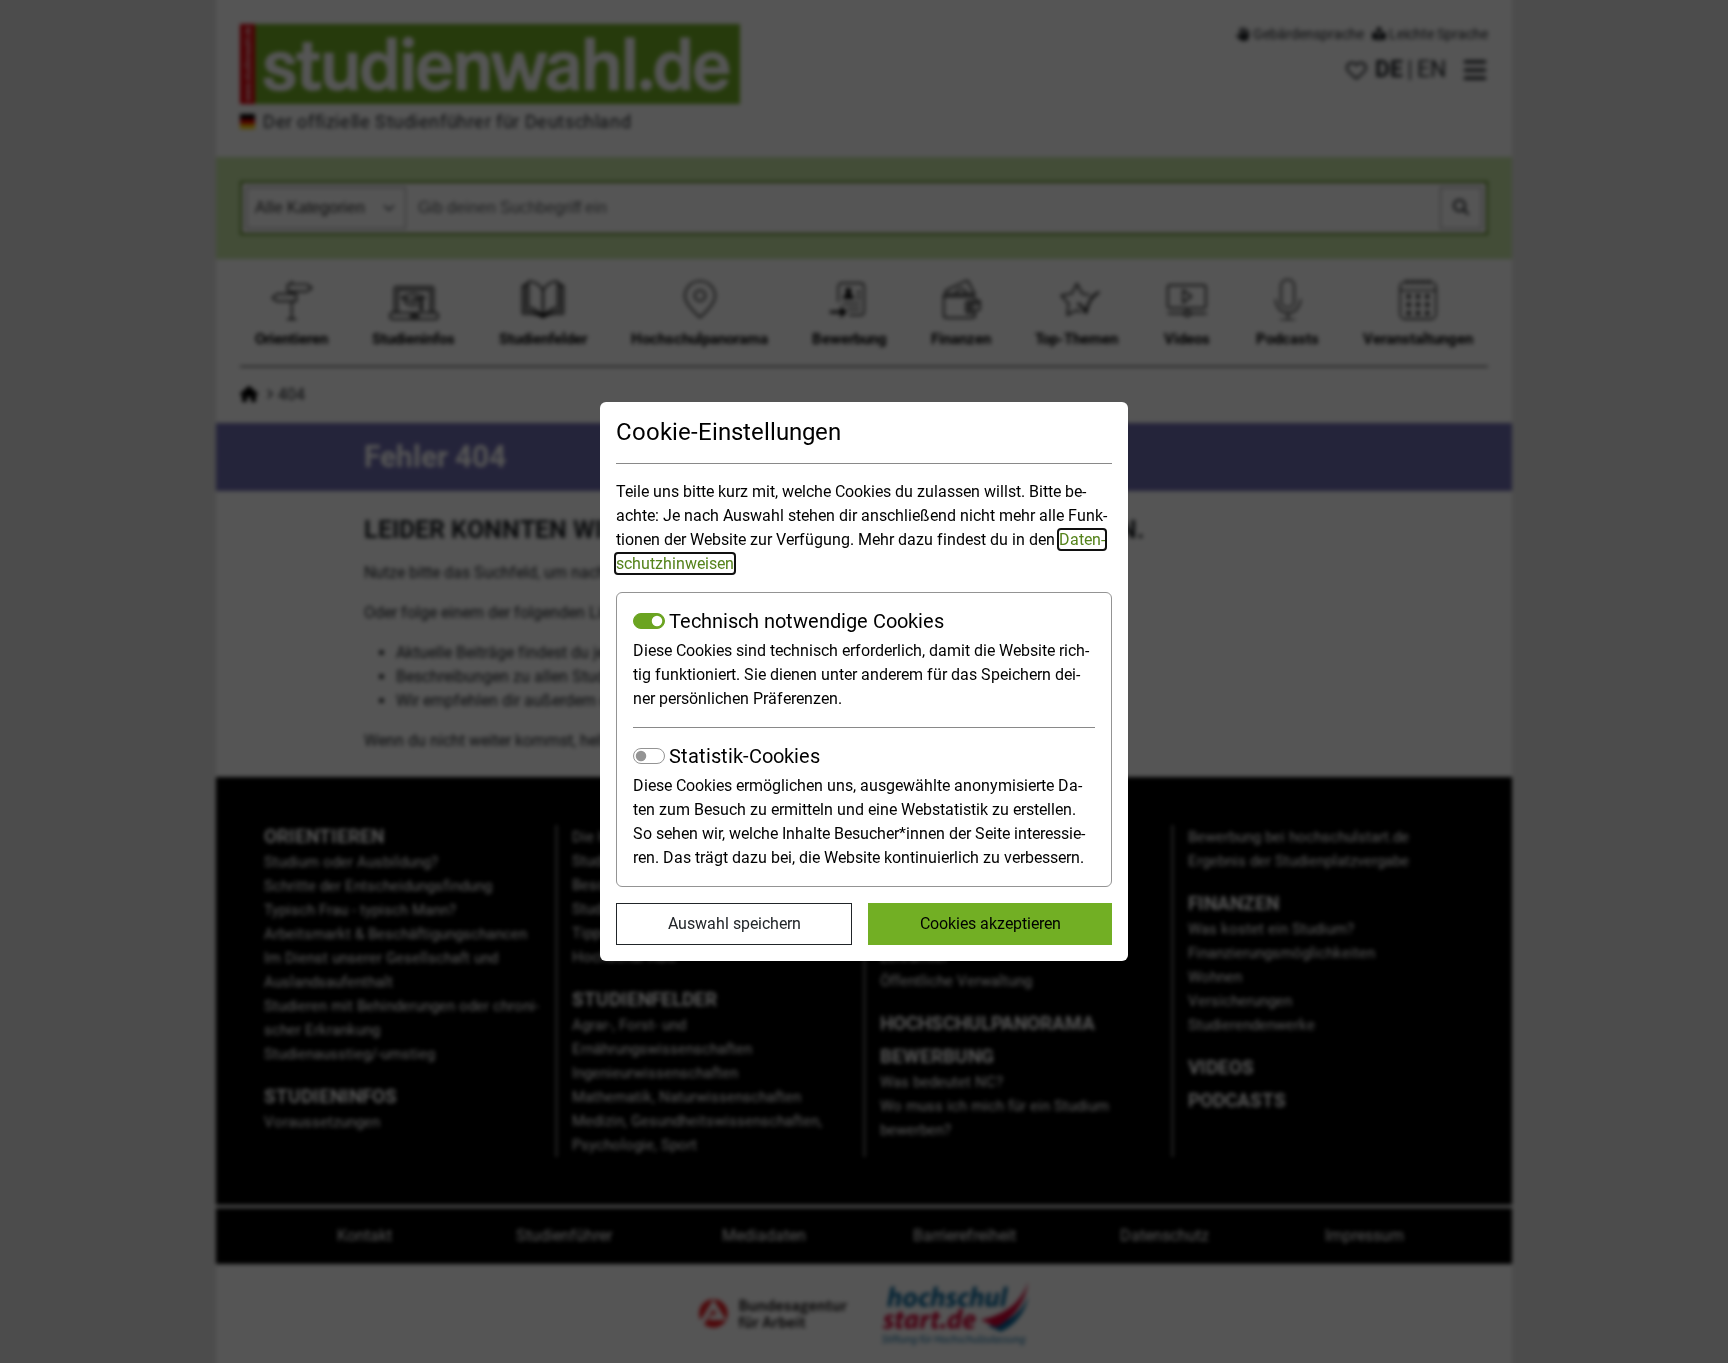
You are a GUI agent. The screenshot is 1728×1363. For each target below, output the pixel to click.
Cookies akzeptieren (990, 923)
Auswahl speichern (734, 923)
